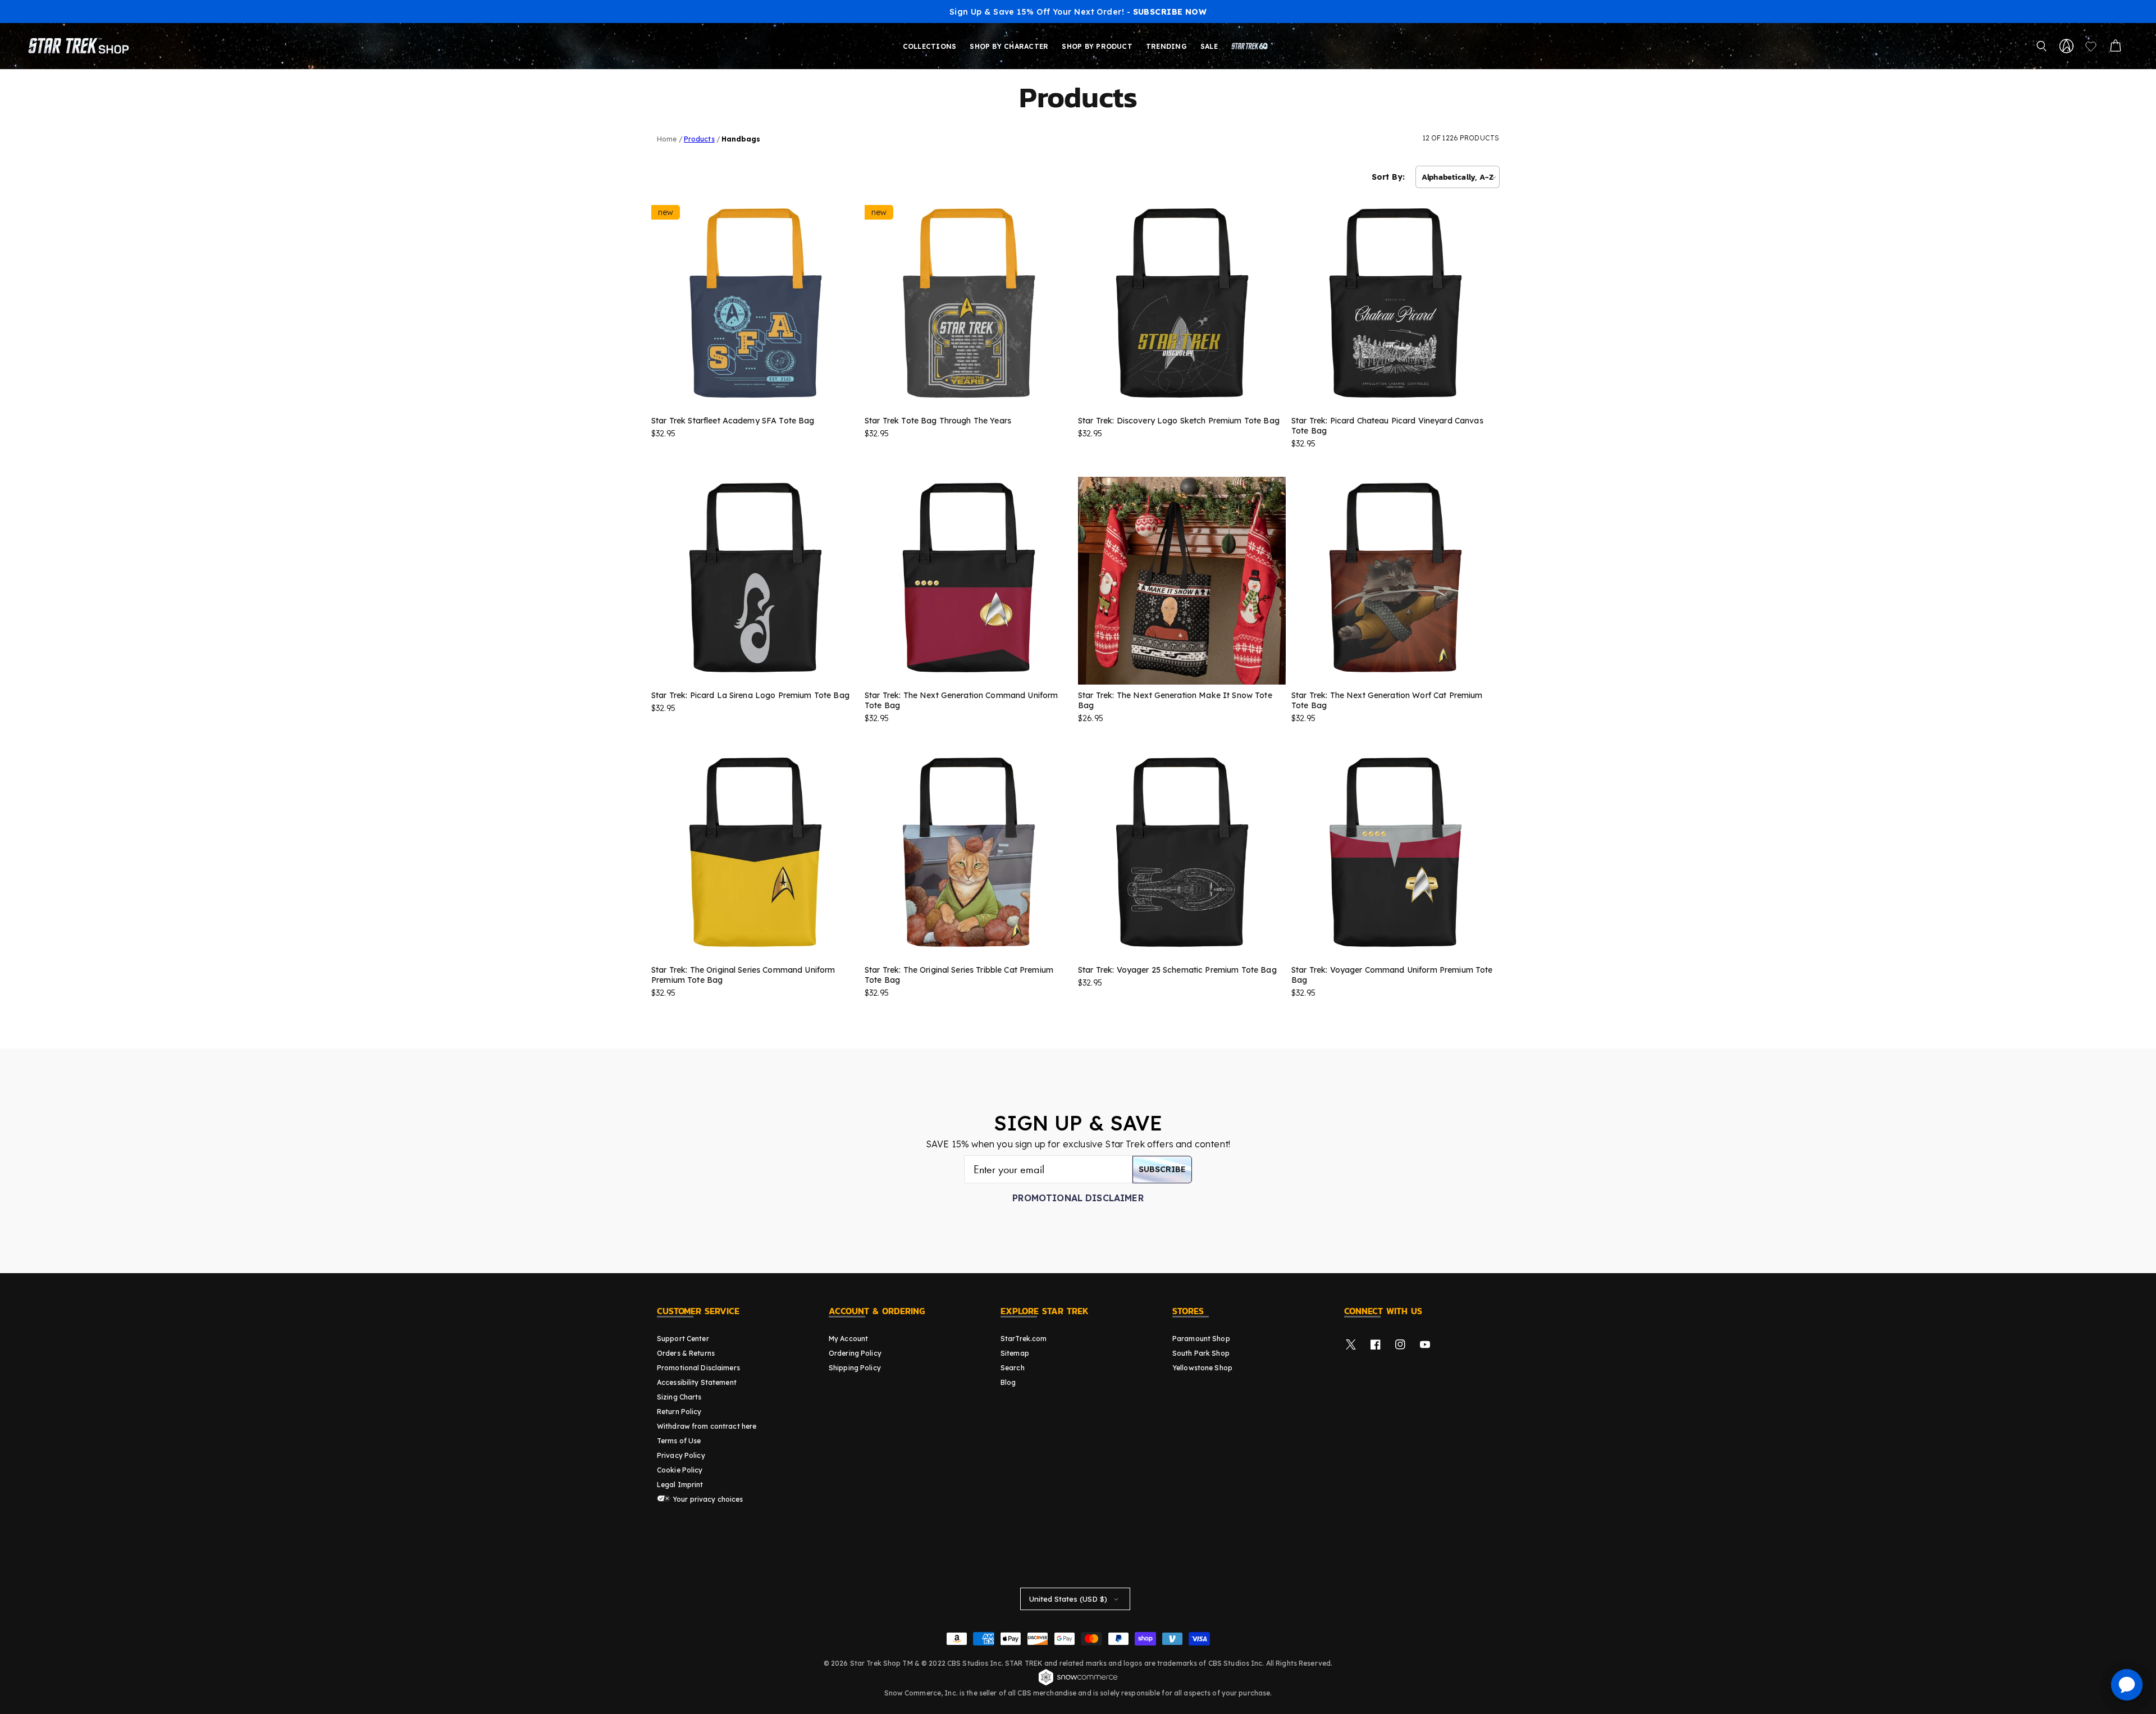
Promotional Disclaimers (698, 1368)
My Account (848, 1339)
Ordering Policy (855, 1353)
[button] (2041, 46)
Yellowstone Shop (1202, 1368)
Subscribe (1162, 1169)
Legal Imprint (680, 1485)
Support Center (683, 1339)
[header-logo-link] (81, 46)
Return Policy (679, 1412)
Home (667, 139)
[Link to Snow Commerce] (1078, 1684)
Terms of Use (679, 1441)
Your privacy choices (707, 1499)
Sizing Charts (679, 1397)
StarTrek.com (1024, 1339)
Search (1013, 1368)
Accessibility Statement (697, 1382)
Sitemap (1015, 1353)
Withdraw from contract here (707, 1426)
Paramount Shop (1201, 1339)
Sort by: (1388, 177)
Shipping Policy (855, 1368)
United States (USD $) (1068, 1599)
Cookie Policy (680, 1470)
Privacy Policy (681, 1455)
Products (699, 139)
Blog (1008, 1382)
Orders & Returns (686, 1353)
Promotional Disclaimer (1078, 1198)
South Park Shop (1201, 1353)
